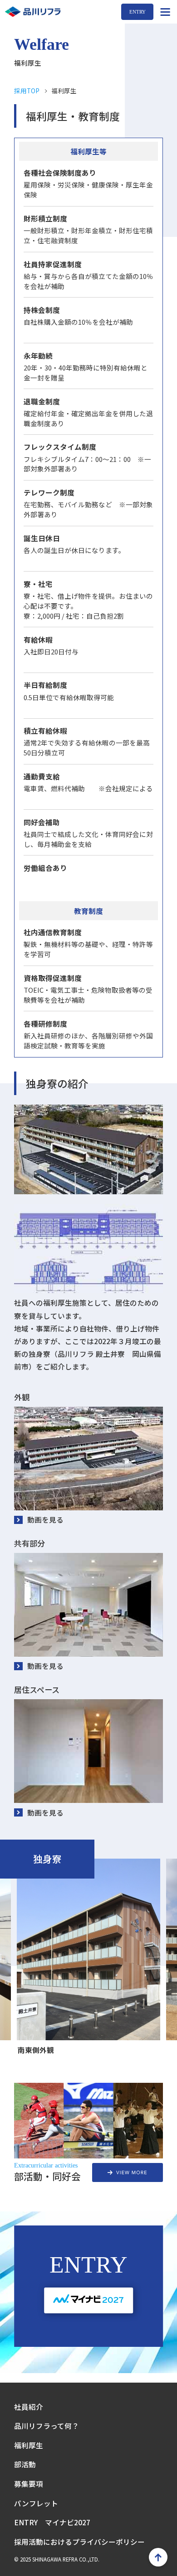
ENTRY (138, 12)
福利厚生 (29, 2445)
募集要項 (29, 2484)
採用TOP (27, 91)
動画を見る (45, 1519)
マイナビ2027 (68, 2522)
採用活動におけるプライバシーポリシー (79, 2542)
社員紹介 (29, 2407)
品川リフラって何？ (47, 2426)
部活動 (25, 2464)
